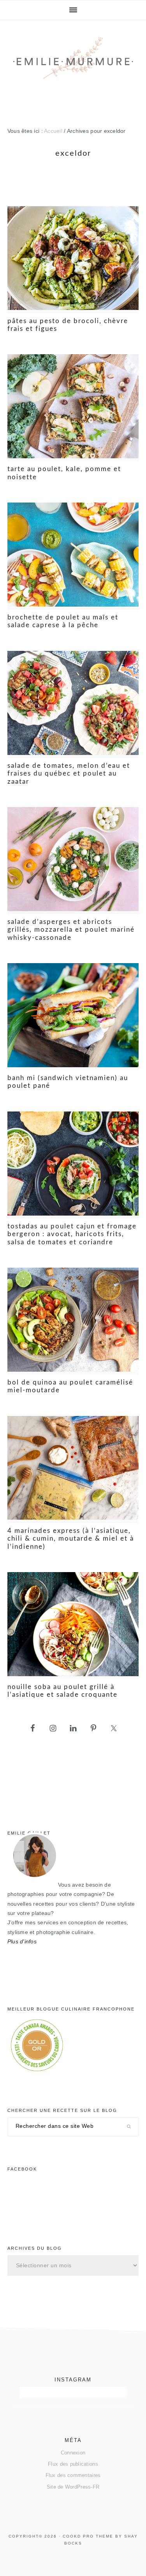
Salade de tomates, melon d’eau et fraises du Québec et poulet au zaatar (69, 774)
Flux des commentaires (73, 2475)
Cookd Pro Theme (88, 2536)
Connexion (73, 2453)
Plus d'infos (22, 1942)
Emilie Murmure (73, 67)
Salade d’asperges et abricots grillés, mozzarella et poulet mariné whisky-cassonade (71, 930)
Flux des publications (73, 2464)
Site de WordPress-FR (73, 2487)
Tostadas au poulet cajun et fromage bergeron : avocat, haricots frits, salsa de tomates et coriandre (72, 1234)
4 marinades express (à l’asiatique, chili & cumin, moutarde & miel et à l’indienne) (71, 1539)
